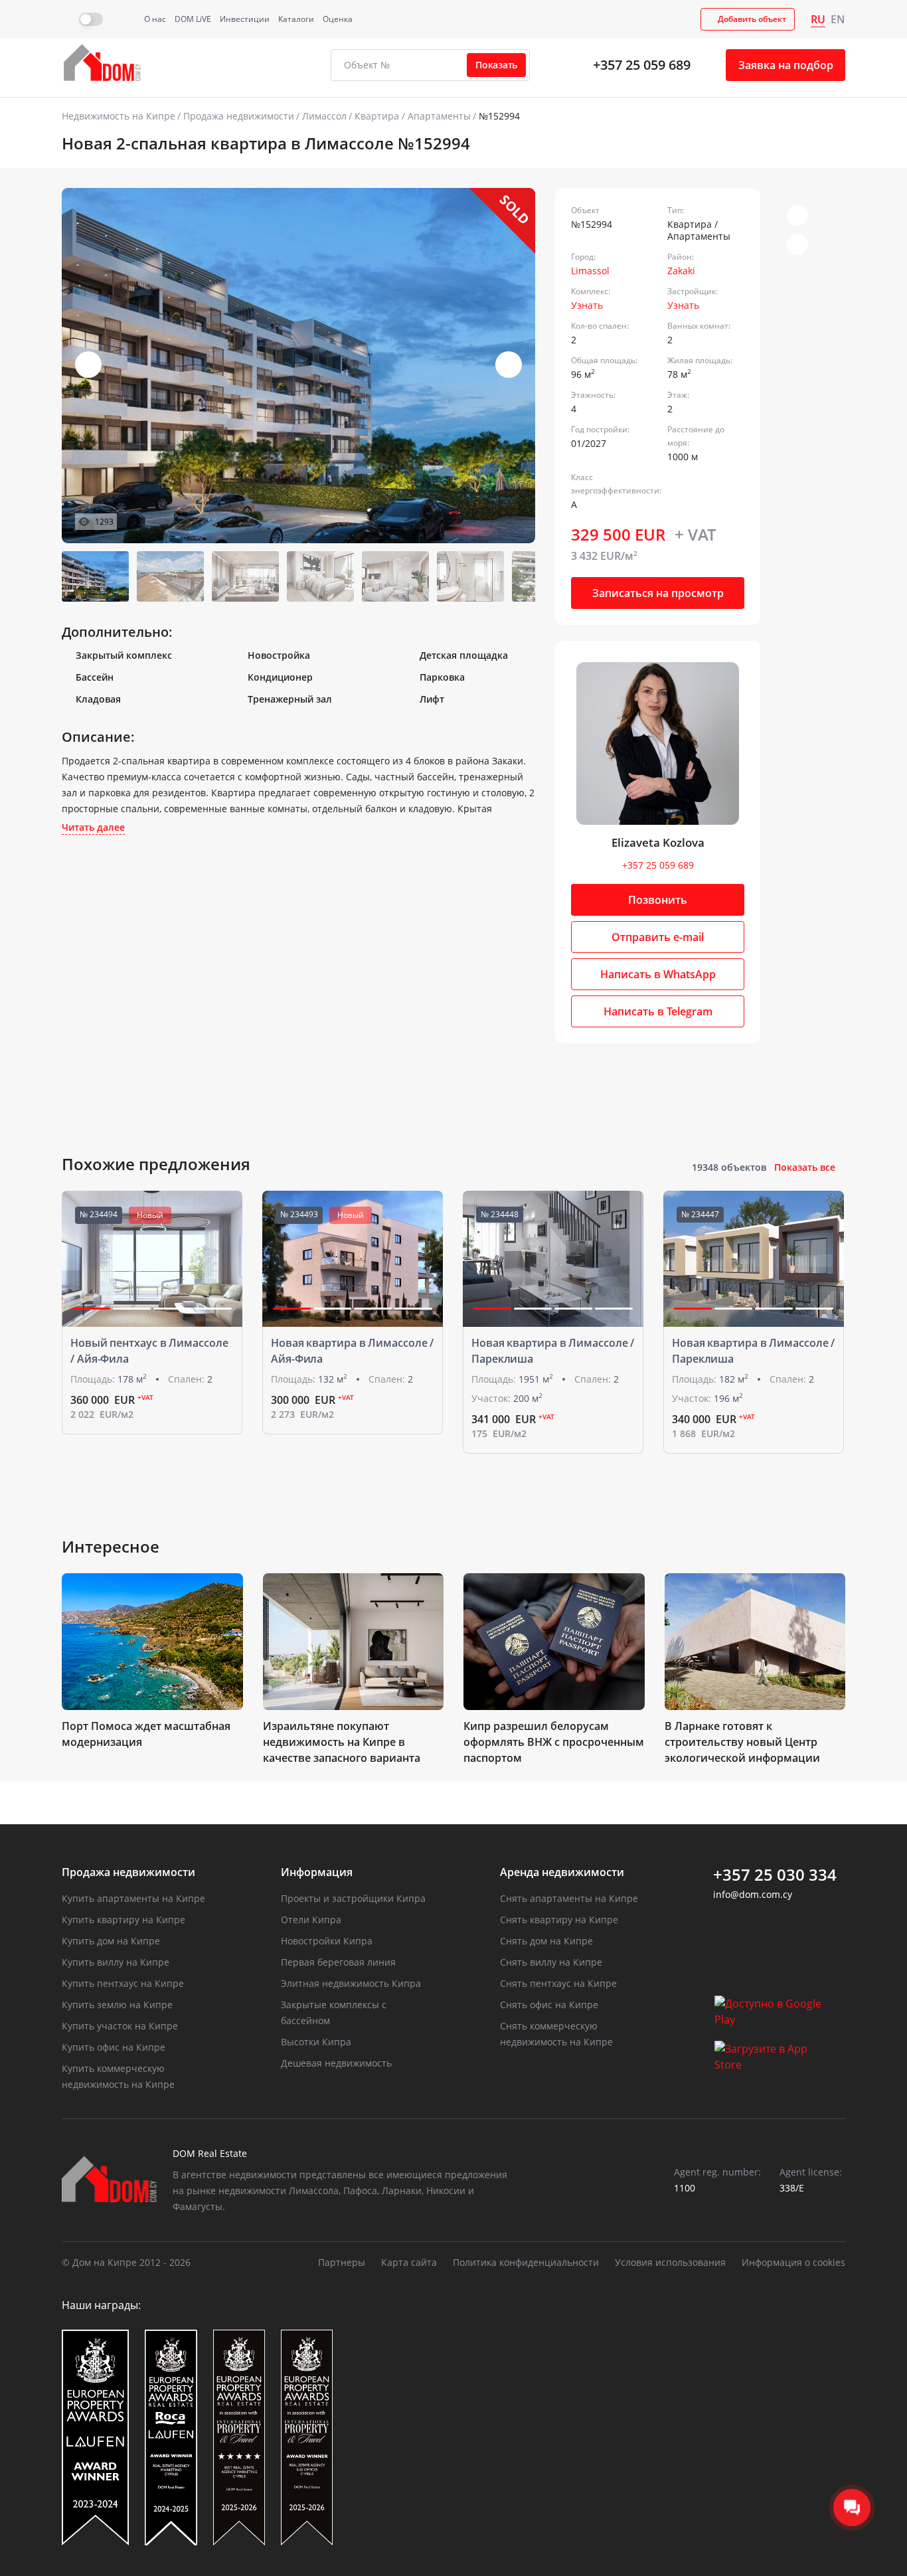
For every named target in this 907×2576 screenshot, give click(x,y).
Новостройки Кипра (327, 1941)
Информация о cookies (793, 2262)
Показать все (805, 1167)
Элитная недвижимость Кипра (351, 1983)
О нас (155, 19)
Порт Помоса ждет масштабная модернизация (146, 1734)
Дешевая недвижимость (336, 2063)
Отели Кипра (311, 1920)
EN (838, 19)
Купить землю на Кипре (117, 2005)
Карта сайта (409, 2262)
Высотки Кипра (316, 2042)
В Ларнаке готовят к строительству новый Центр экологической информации (742, 1742)
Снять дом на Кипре (546, 1941)
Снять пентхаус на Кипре (558, 1983)
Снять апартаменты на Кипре (569, 1898)
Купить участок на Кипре (120, 2026)
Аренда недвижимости (562, 1872)
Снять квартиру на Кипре (559, 1920)
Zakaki (681, 271)
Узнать (587, 305)
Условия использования (670, 2262)
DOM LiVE (193, 19)
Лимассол (324, 116)
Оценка (338, 19)
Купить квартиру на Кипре (124, 1920)
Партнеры (342, 2262)
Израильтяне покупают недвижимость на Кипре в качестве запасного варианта (342, 1742)
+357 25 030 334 (775, 1875)
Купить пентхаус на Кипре (123, 1983)
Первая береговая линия (338, 1962)
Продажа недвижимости (239, 116)
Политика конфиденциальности (526, 2262)
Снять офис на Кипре (549, 2005)
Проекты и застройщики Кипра (353, 1898)
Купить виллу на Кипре (116, 1962)
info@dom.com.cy (753, 1894)
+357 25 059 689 (642, 65)
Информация (317, 1872)
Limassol (590, 271)
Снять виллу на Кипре (551, 1962)
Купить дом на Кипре (111, 1941)
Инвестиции (245, 19)
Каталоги (296, 19)
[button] (509, 365)
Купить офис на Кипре (114, 2047)
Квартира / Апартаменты (413, 116)
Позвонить (658, 900)
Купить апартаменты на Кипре (133, 1898)
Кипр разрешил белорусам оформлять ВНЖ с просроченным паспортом (554, 1742)
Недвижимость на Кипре (119, 116)
